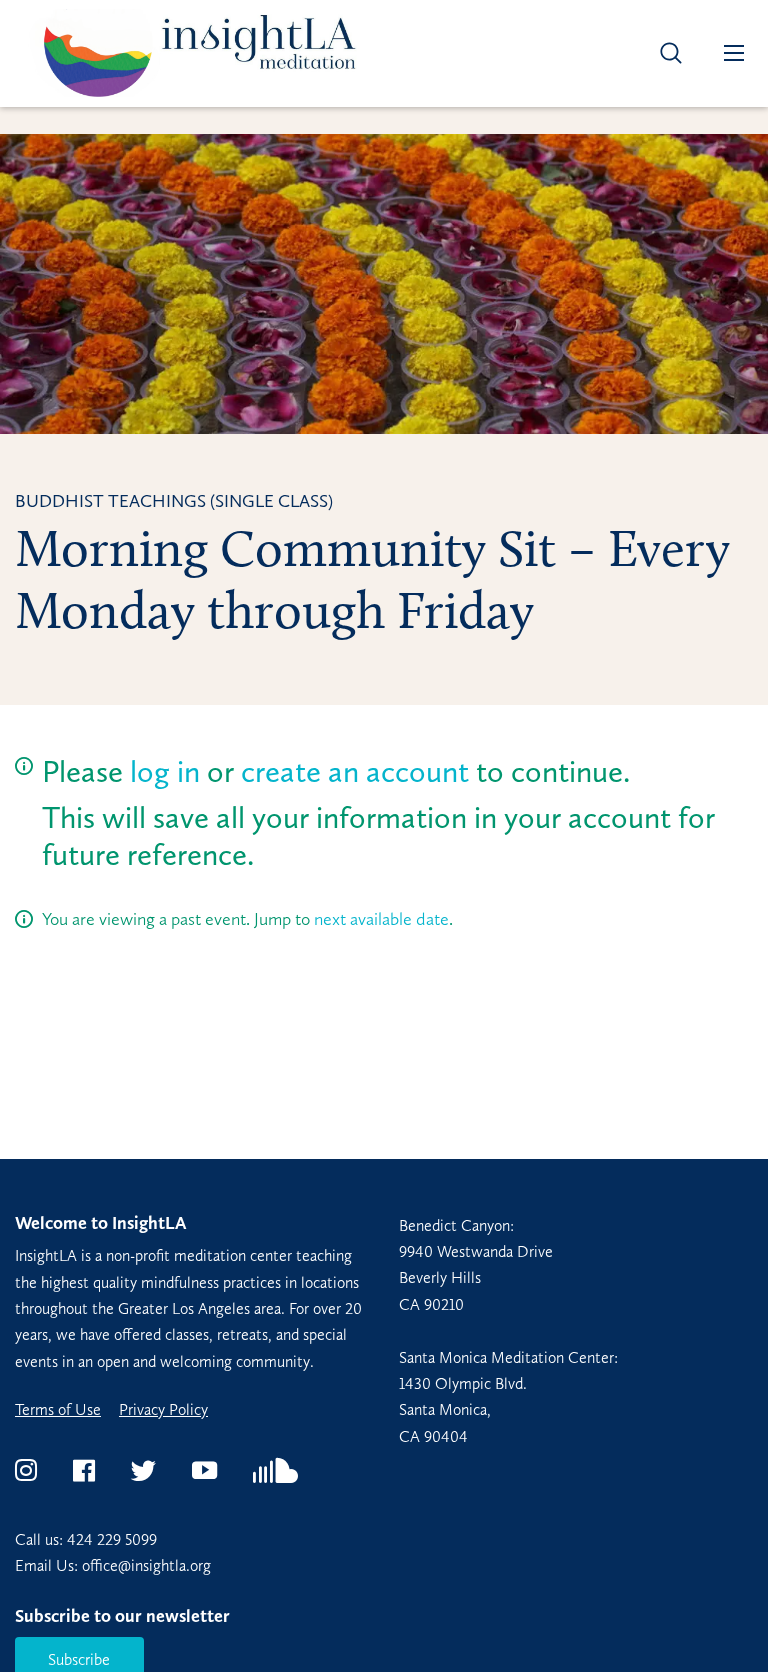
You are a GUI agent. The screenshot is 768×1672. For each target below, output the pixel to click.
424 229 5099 (112, 1539)
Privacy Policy (163, 1410)
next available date (381, 919)
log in (165, 771)
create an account (355, 771)
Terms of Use (58, 1410)
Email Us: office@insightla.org (113, 1565)
